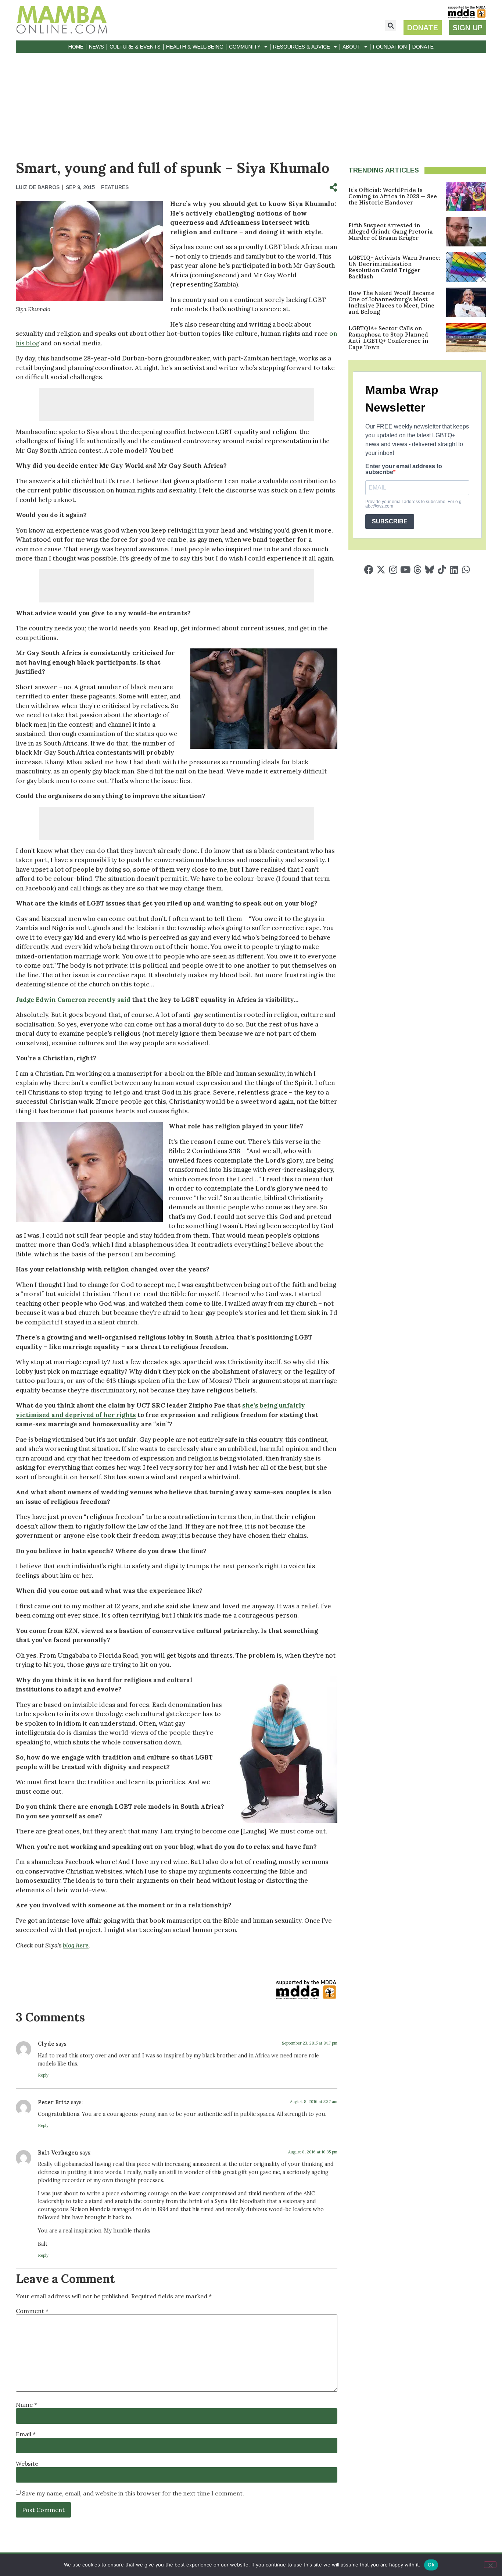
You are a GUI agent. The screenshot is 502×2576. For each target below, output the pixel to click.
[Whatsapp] (466, 570)
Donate (423, 47)
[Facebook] (369, 570)
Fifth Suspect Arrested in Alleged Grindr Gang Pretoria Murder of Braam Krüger (391, 232)
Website (27, 2463)
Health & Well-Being (195, 47)
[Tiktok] (442, 570)
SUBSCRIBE (390, 521)
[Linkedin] (454, 570)
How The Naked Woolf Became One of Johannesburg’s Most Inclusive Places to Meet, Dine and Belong (391, 302)
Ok (431, 2565)
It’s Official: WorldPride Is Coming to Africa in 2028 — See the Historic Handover (393, 196)
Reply (43, 2075)
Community (245, 47)
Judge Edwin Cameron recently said (73, 1000)
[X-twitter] (381, 570)
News (96, 47)
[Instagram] (393, 570)
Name (26, 2405)
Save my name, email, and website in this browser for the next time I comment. (133, 2493)
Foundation (390, 47)
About (352, 47)
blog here (76, 1945)
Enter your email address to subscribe (404, 469)
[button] (391, 26)
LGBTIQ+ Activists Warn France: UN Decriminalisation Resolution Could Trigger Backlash (394, 267)
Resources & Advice (302, 47)
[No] (490, 2565)
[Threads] (417, 570)
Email (26, 2434)
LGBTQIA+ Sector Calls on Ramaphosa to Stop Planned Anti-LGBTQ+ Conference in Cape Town (388, 338)
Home (76, 47)
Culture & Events (135, 47)
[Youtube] (405, 570)
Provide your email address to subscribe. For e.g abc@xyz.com (413, 504)
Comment (32, 2311)
